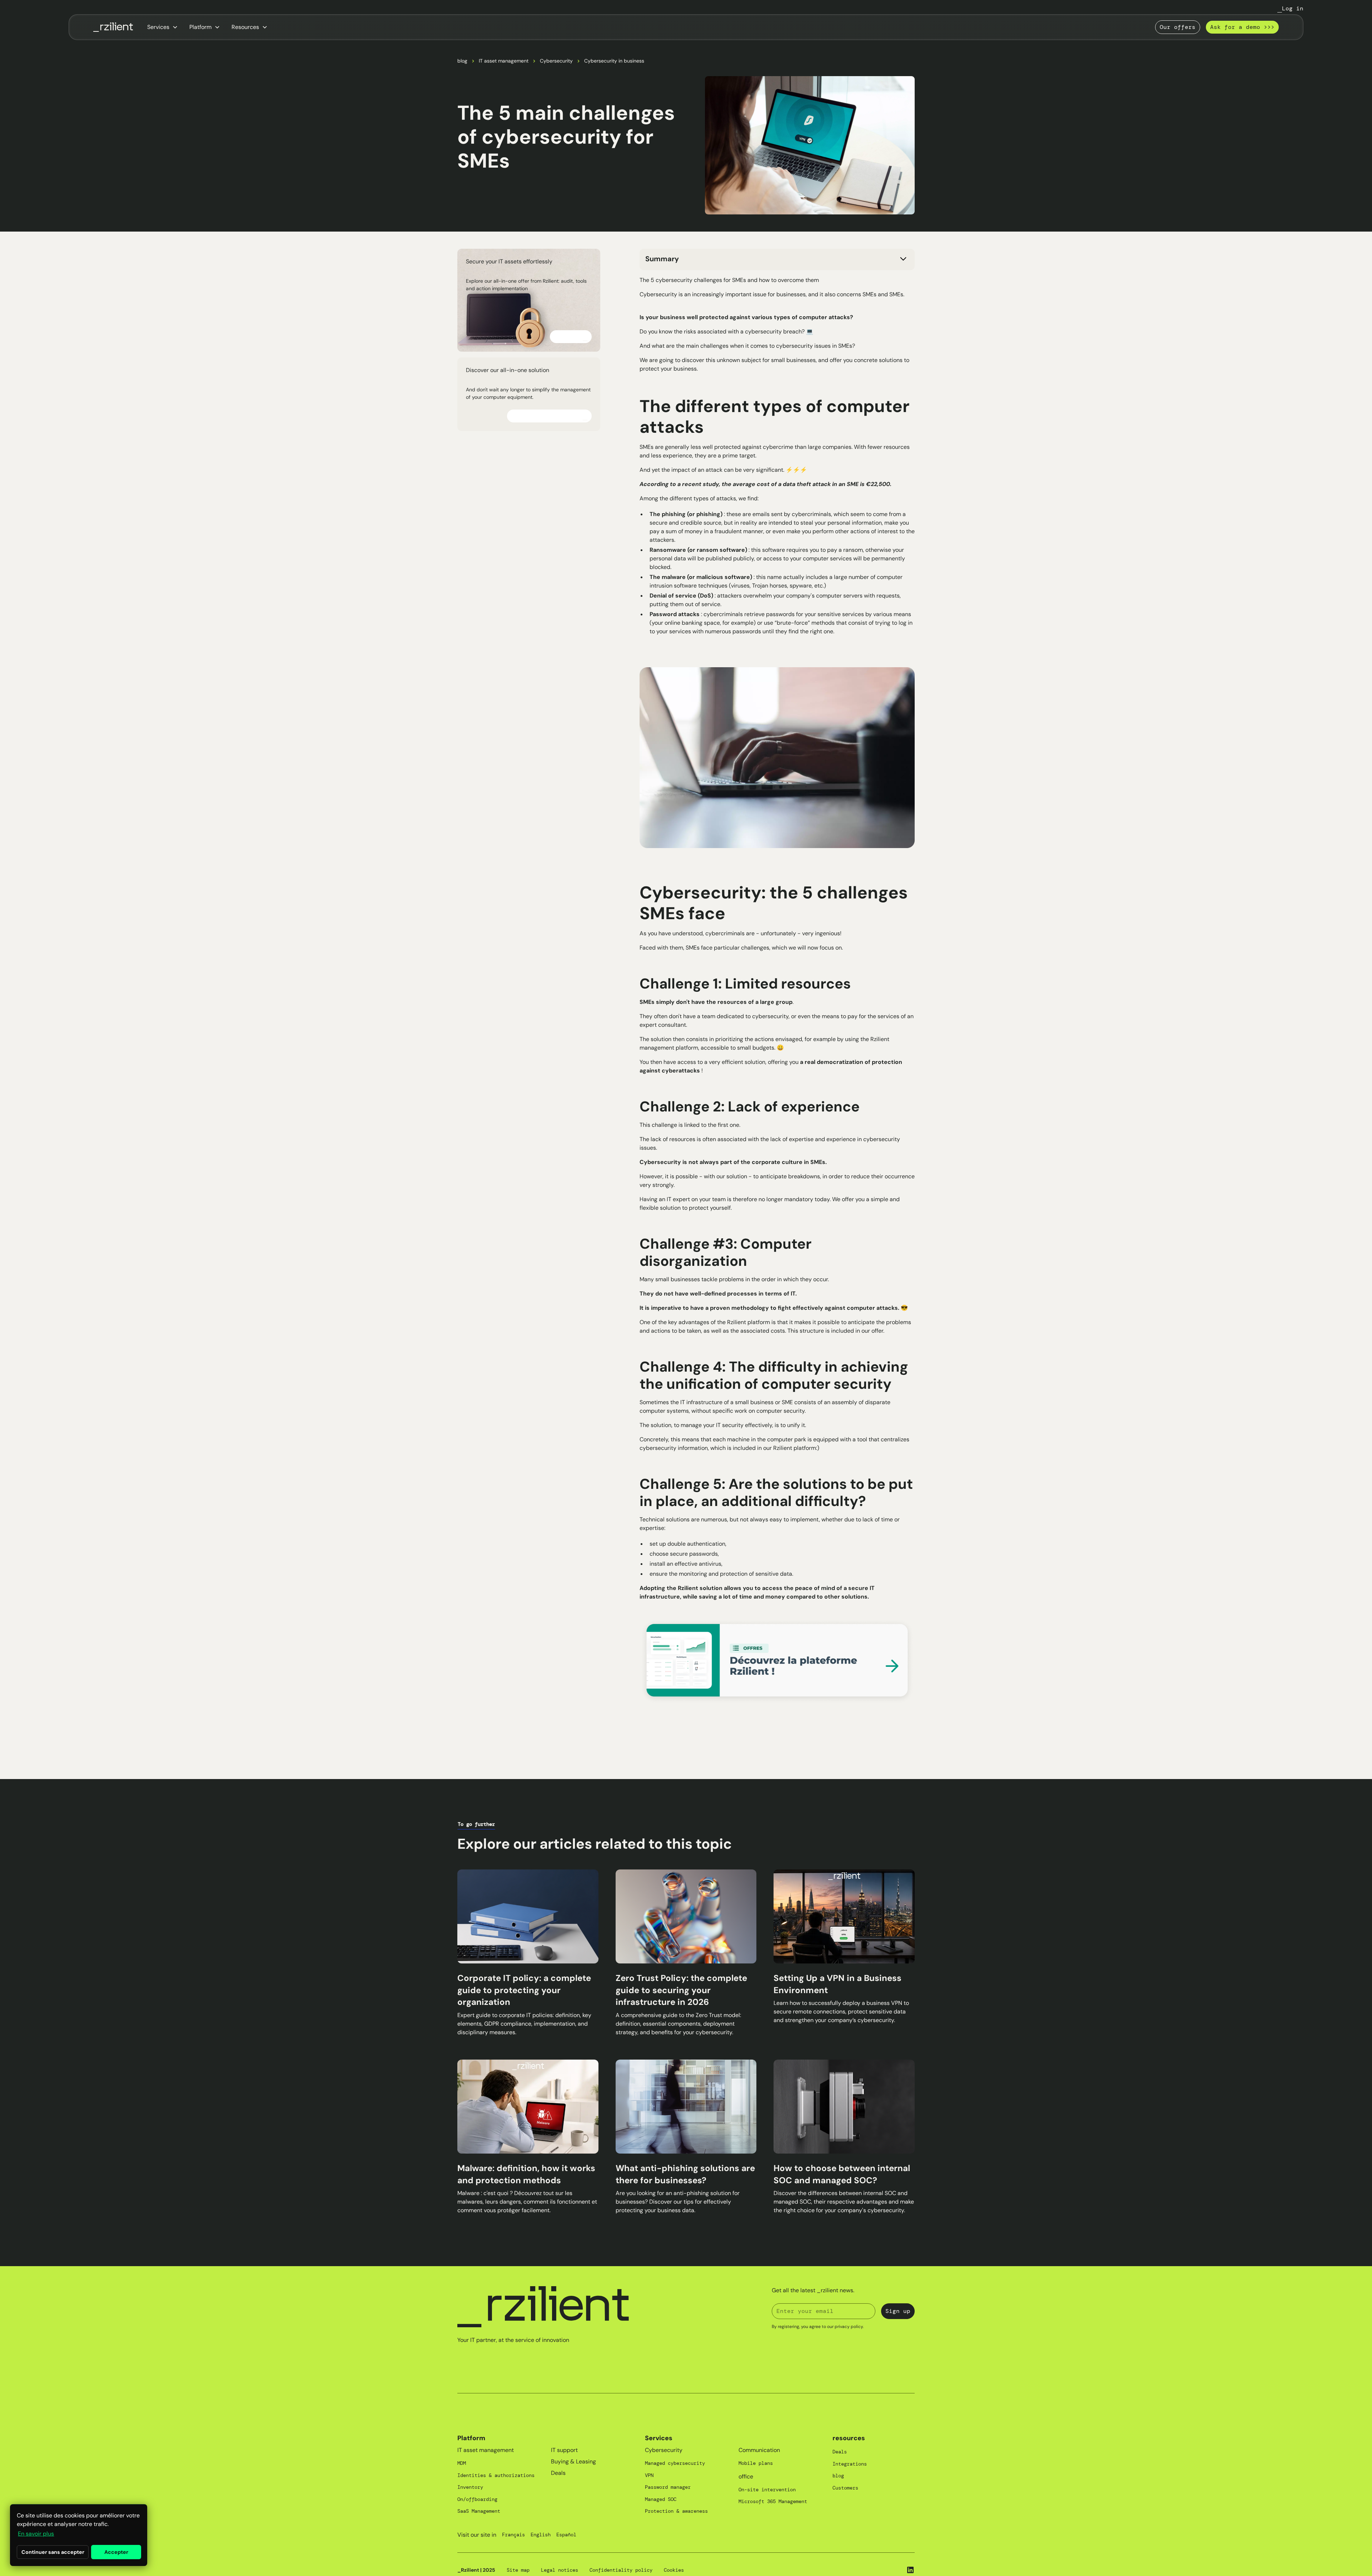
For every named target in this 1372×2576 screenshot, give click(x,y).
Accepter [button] (116, 2552)
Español (566, 2535)
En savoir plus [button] (36, 2534)
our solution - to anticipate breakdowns (768, 1176)
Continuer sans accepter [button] (53, 2552)
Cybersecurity (556, 61)
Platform (471, 2438)
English (541, 2535)
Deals (558, 2473)
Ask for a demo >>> (1242, 27)
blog (462, 61)
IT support (564, 2450)
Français (513, 2535)
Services (659, 2438)
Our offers (1178, 27)
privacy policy (849, 2327)
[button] (163, 27)
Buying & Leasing (573, 2461)
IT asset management (504, 61)
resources (849, 2438)
